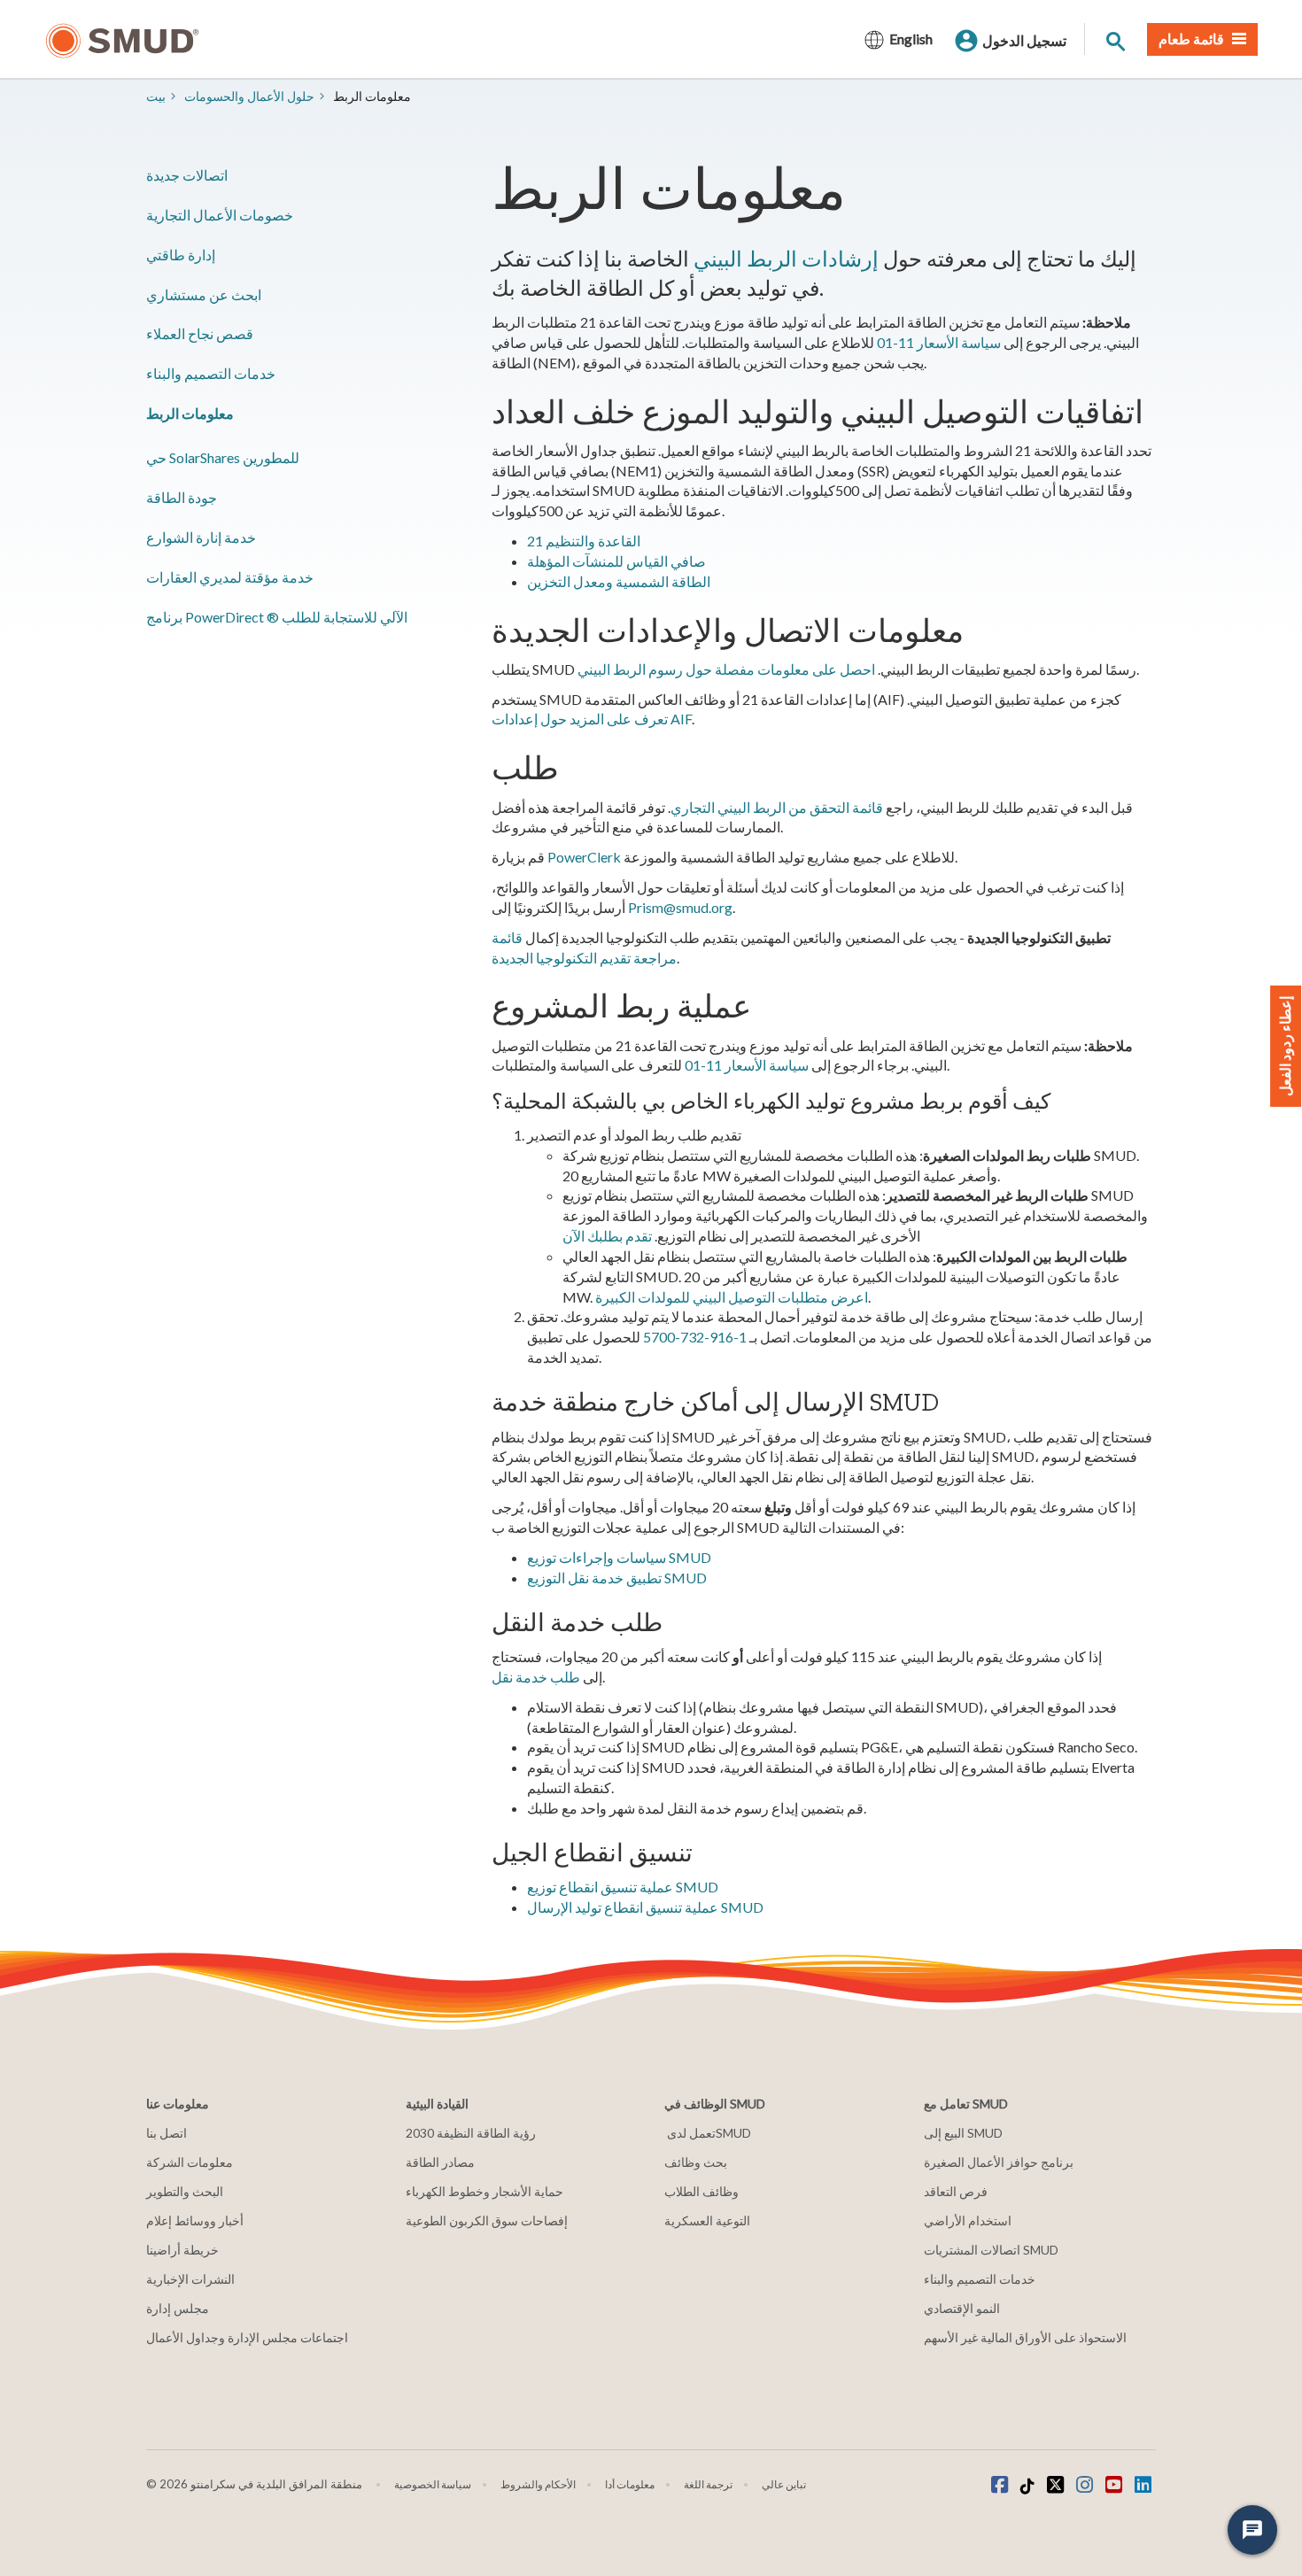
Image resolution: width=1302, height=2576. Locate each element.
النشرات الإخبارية (190, 2279)
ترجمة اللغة (708, 2484)
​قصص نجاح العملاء (200, 333)
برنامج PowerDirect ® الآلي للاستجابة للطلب (277, 617)
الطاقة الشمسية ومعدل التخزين (619, 581)
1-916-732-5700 (695, 1337)
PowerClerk (584, 857)
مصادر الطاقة (440, 2162)
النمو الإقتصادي (962, 2308)
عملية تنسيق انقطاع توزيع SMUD (623, 1887)
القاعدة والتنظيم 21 (584, 541)
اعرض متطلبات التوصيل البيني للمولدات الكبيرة (732, 1297)
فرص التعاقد (956, 2191)
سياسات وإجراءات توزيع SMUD (619, 1557)
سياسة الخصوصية (433, 2484)
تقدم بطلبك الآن (607, 1236)
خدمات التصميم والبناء (980, 2279)
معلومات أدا (630, 2484)
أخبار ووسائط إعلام (195, 2220)
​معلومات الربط (190, 413)
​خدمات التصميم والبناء (211, 373)
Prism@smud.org (680, 907)
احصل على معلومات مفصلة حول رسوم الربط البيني (726, 669)
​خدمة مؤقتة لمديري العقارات (230, 577)
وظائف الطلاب (701, 2191)
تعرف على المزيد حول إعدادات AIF (592, 719)
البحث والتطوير (185, 2191)
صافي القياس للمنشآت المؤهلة (616, 561)
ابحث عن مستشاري (204, 294)
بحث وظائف (696, 2162)
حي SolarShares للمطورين (223, 457)
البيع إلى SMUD (963, 2133)
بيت (156, 96)
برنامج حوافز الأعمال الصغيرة (999, 2162)
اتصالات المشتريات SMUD (991, 2250)
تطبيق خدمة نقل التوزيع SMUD (617, 1578)
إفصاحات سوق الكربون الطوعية (487, 2220)
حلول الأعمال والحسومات (249, 96)
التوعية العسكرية (707, 2220)
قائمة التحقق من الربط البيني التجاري (777, 807)
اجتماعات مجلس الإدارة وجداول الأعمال (247, 2337)
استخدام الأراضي (968, 2220)
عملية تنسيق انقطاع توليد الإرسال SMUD (645, 1907)
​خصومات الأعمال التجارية (220, 215)
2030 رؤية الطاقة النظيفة (471, 2133)
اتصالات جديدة (187, 175)
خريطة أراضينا (182, 2250)
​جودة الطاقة (182, 497)
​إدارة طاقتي (181, 255)
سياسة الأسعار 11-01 (939, 342)
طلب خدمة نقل (536, 1677)
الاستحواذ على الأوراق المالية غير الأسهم (1025, 2337)
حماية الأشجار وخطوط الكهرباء (484, 2191)
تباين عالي (784, 2484)
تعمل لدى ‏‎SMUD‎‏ (708, 2133)
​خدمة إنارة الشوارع (201, 537)
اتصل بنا (167, 2133)
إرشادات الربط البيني (786, 258)
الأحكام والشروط (538, 2484)
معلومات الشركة (190, 2162)
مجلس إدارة (178, 2308)
